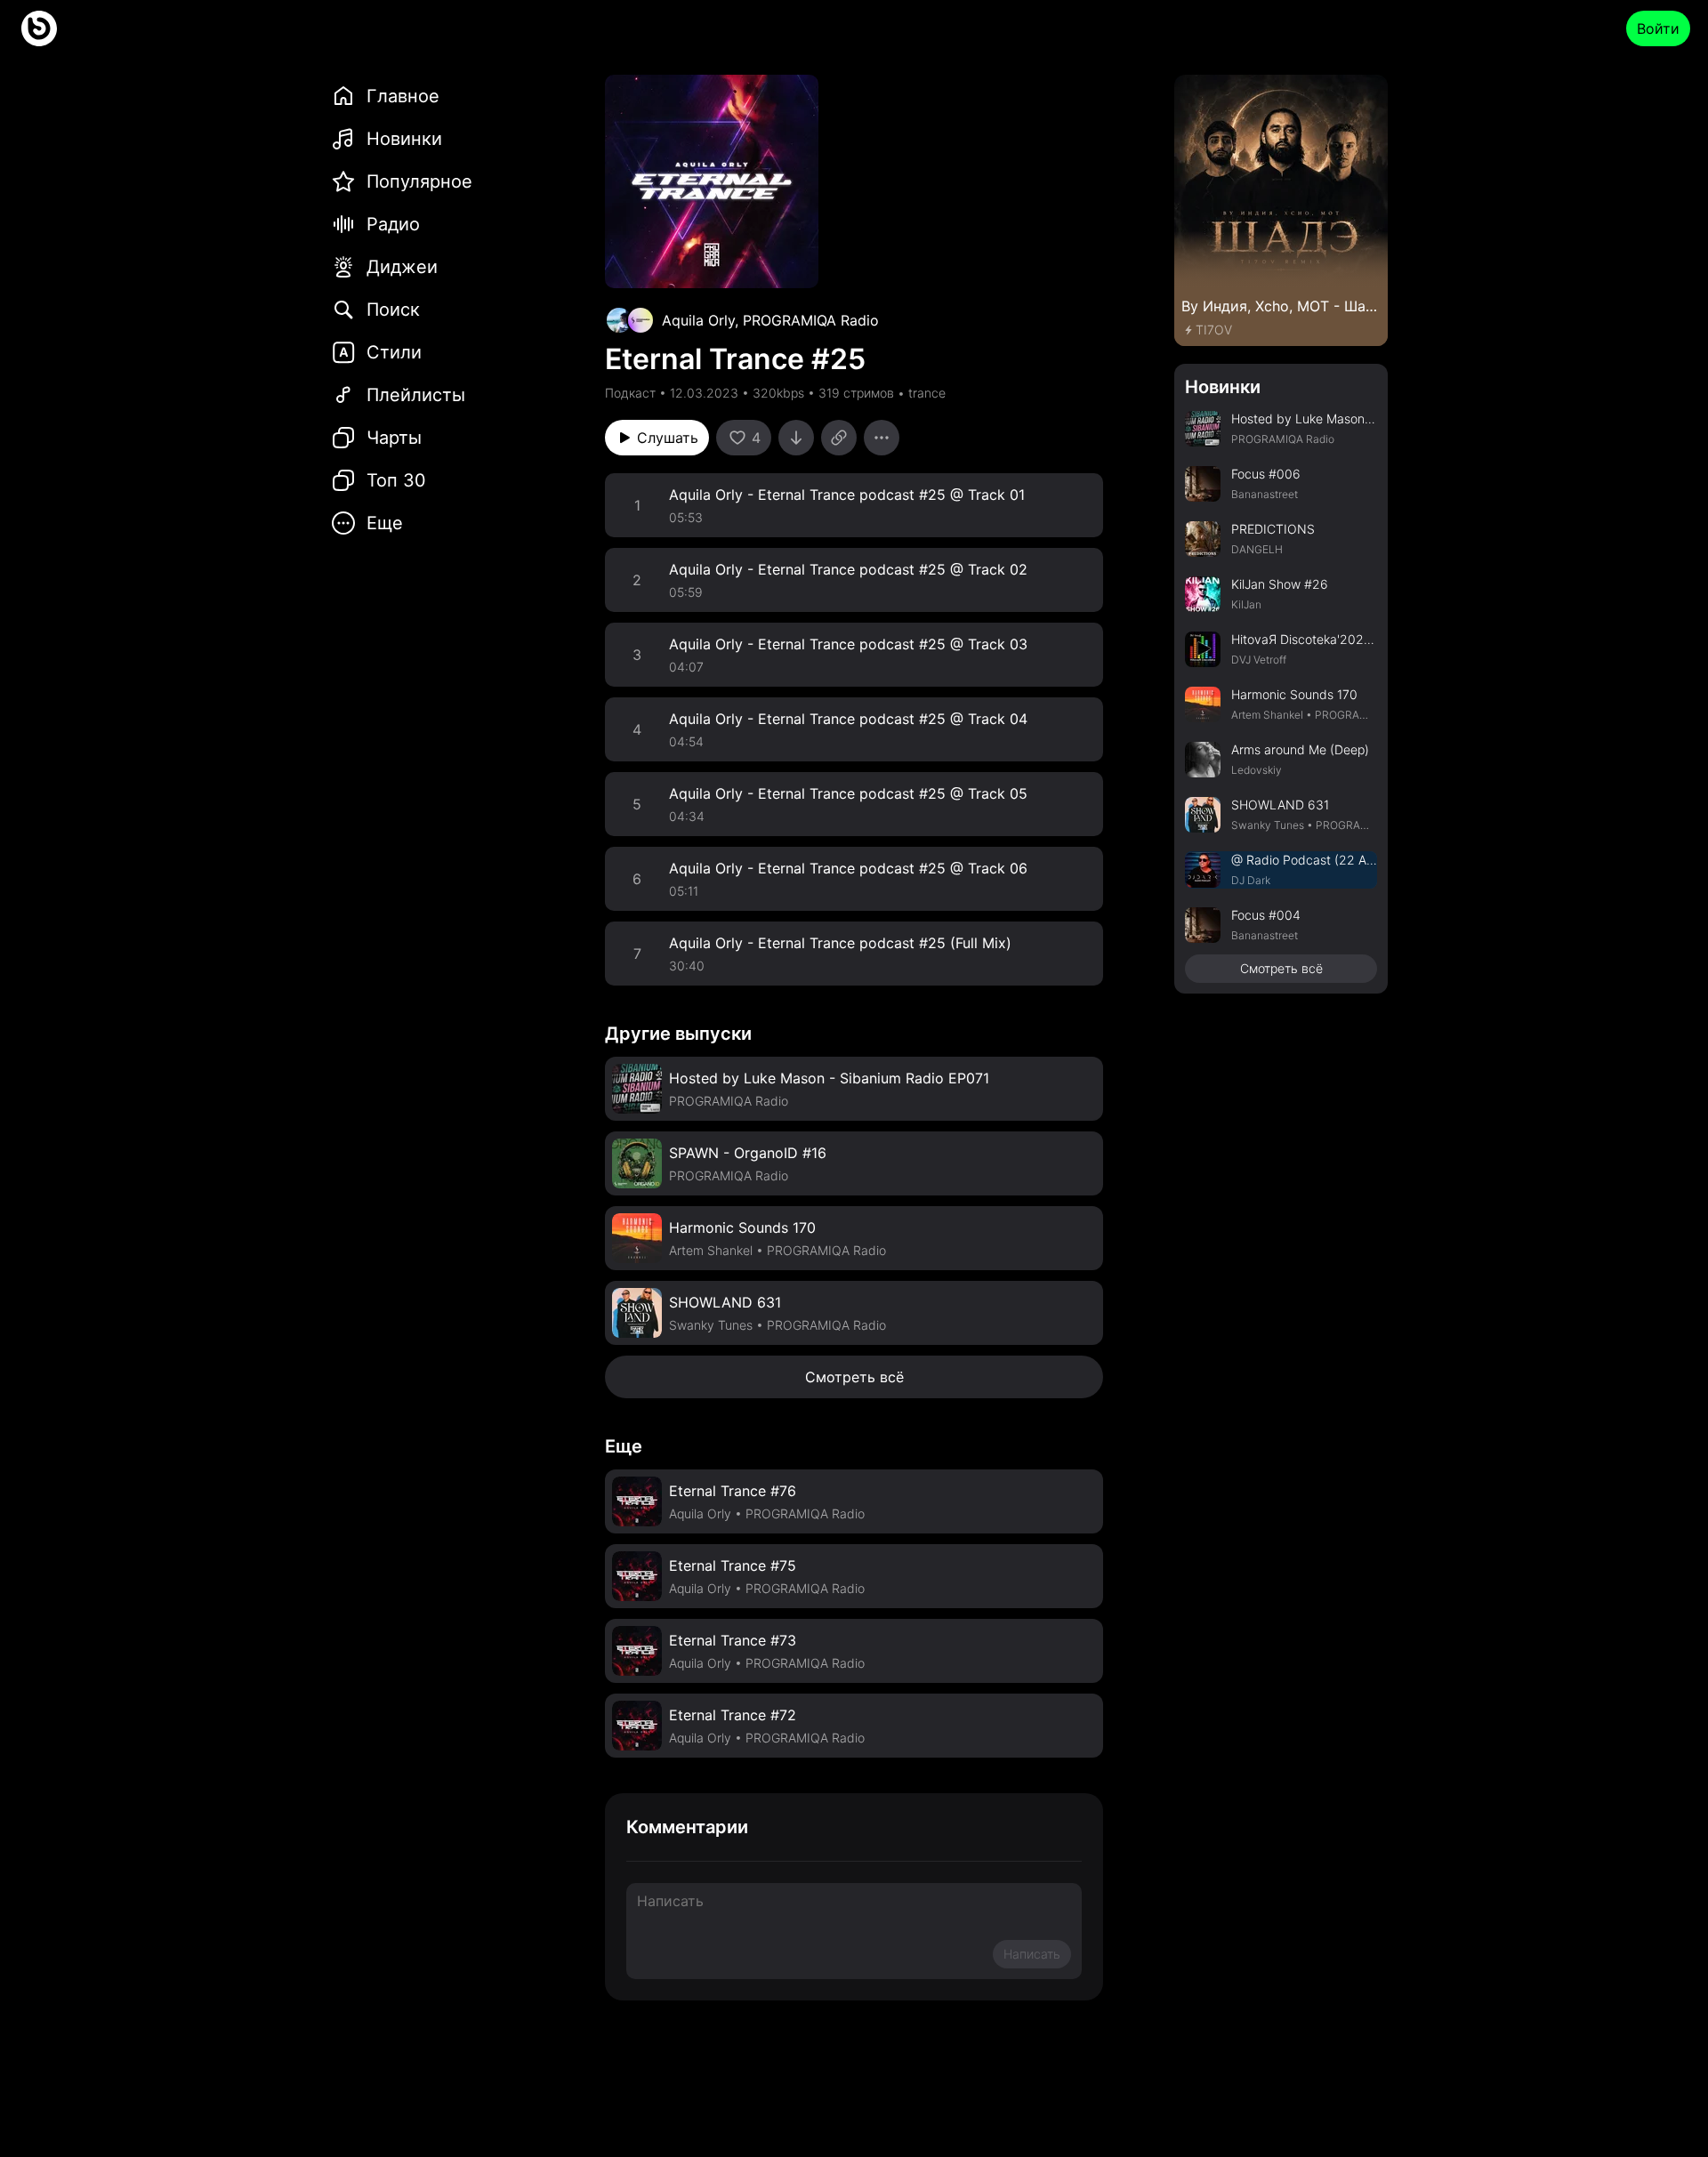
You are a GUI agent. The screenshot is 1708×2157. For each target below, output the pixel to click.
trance (927, 393)
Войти (1658, 28)
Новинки (1223, 387)
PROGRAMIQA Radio (811, 320)
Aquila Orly (698, 320)
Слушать (668, 438)
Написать (1032, 1954)
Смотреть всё (854, 1377)
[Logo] (39, 28)
